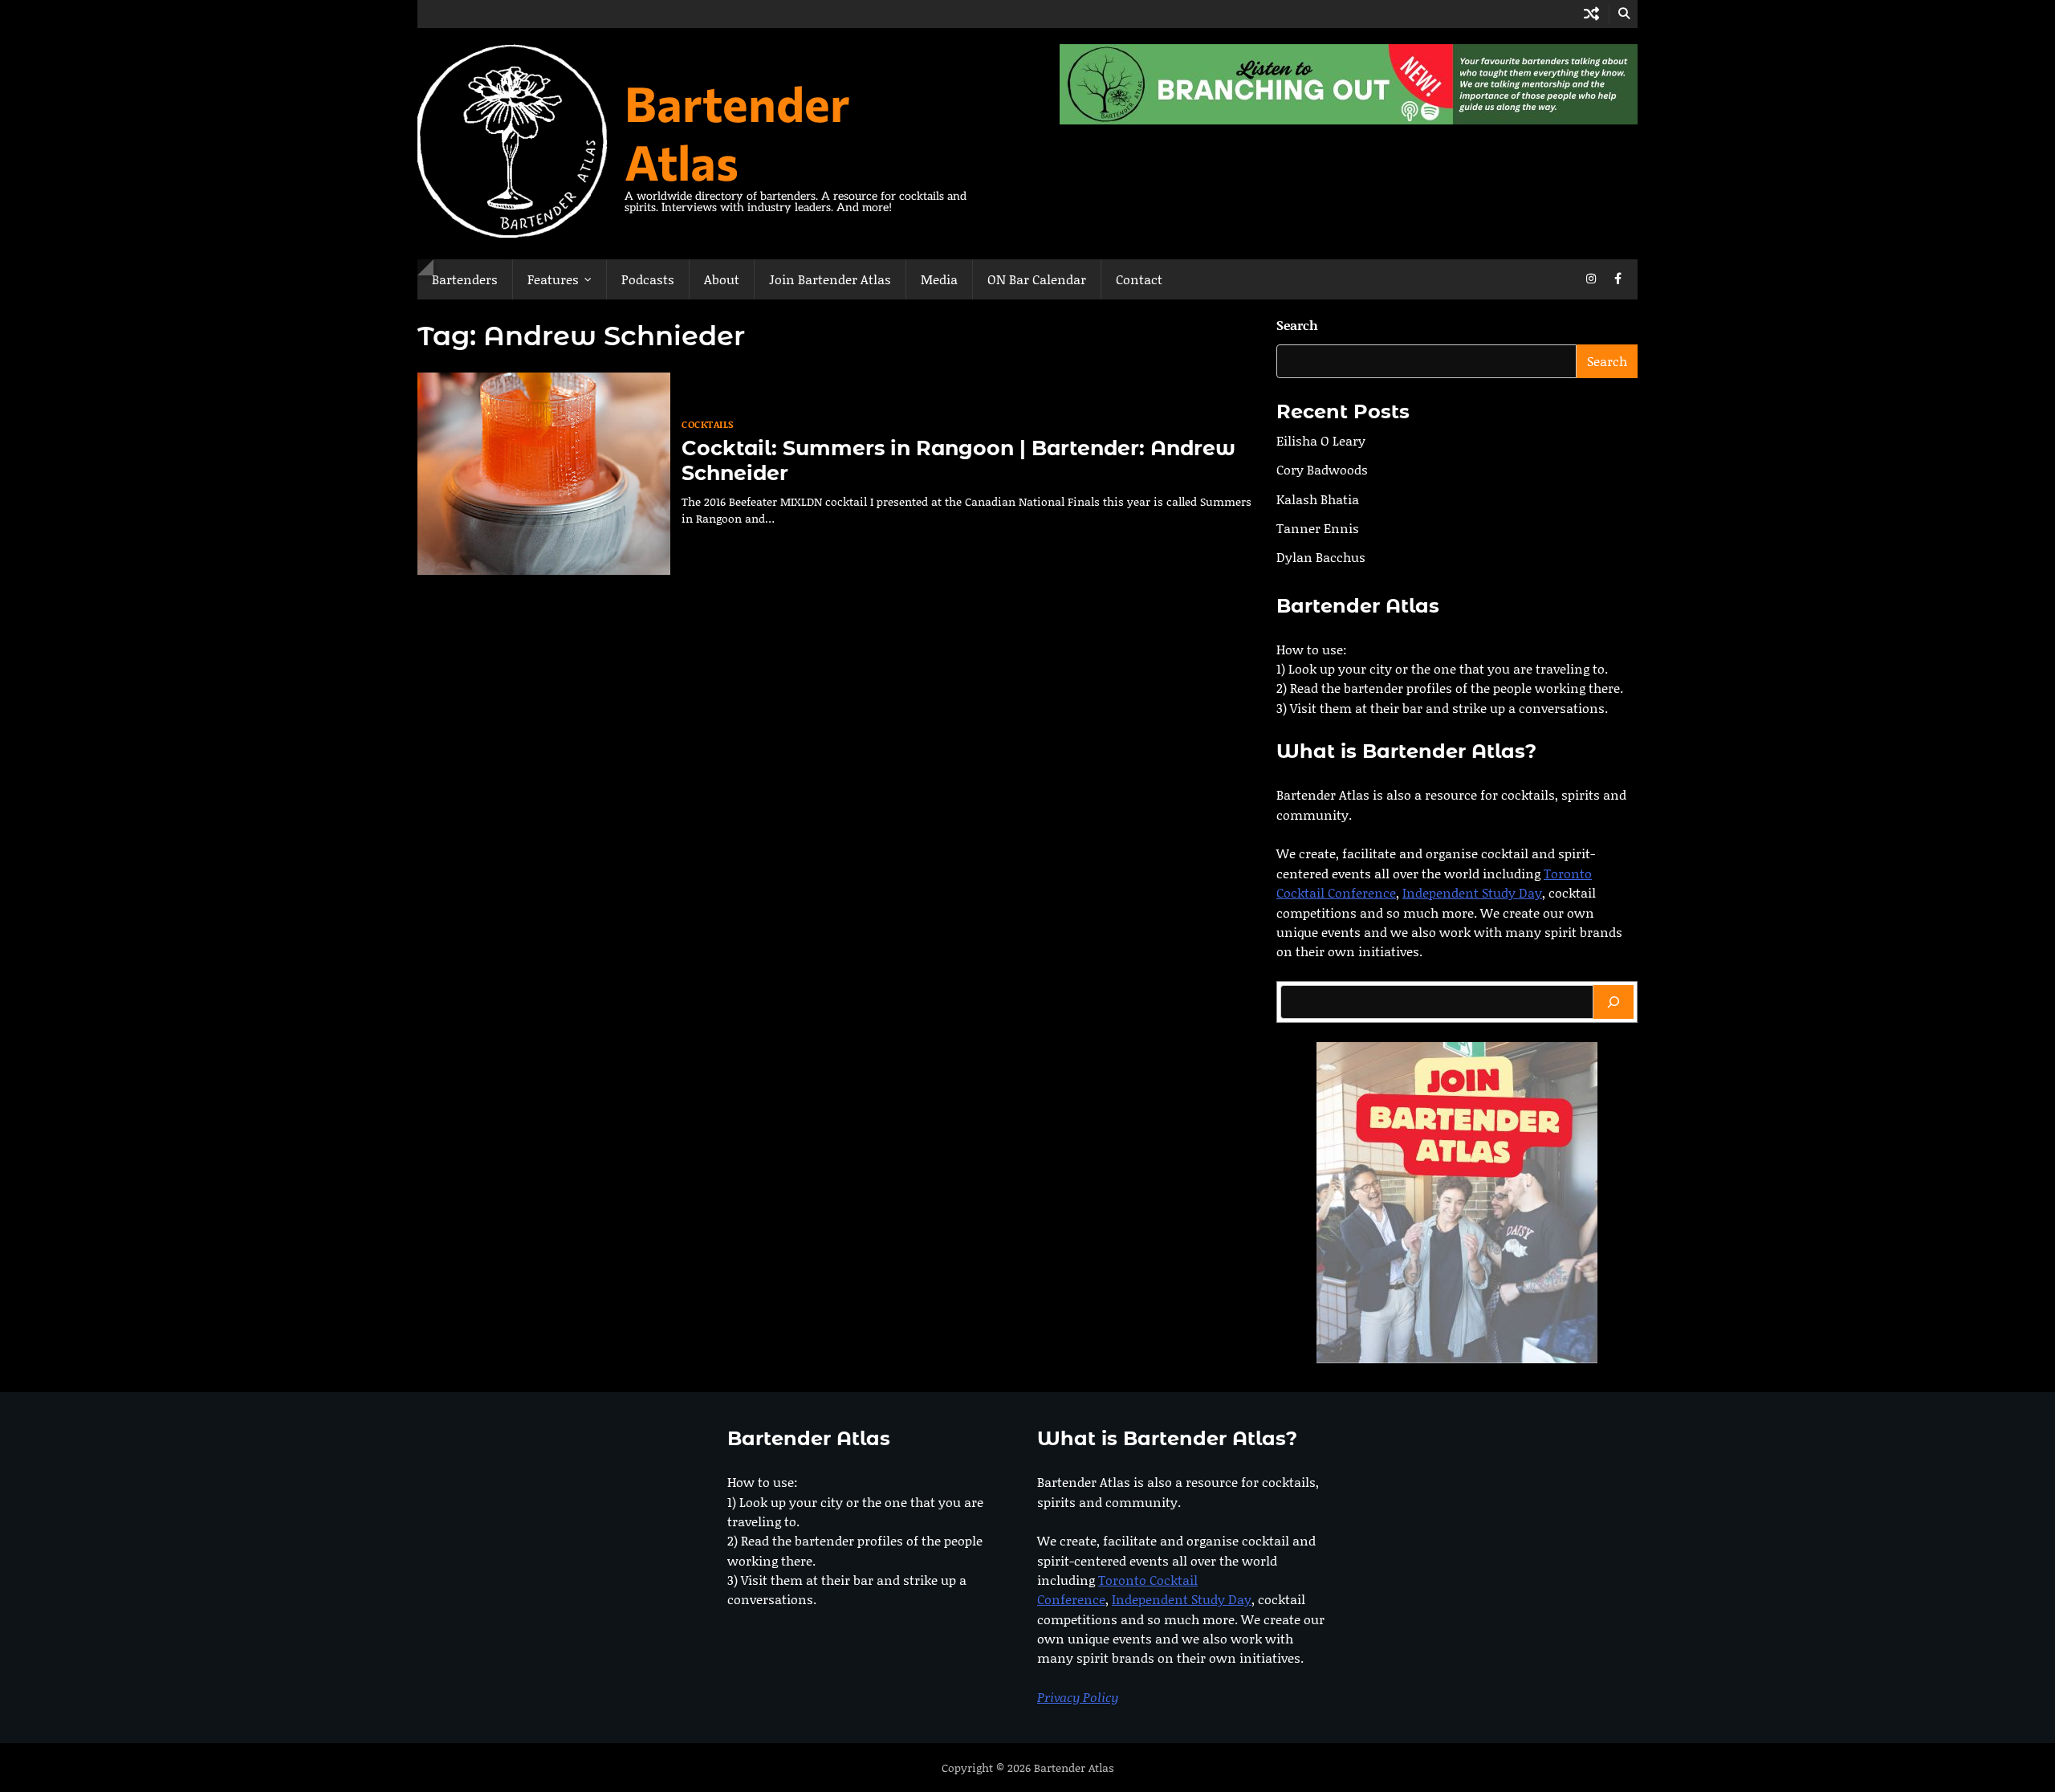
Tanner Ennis (1318, 528)
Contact (1139, 279)
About (722, 279)
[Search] (1613, 1002)
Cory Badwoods (1322, 470)
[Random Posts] (1591, 14)
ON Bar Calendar (1037, 279)
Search (1297, 325)
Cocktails (708, 424)
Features (553, 279)
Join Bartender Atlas (830, 279)
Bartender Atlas (737, 132)
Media (939, 279)
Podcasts (648, 279)
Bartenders (465, 279)
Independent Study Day (1472, 893)
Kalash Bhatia (1318, 499)
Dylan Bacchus (1321, 558)
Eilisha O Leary (1321, 440)
